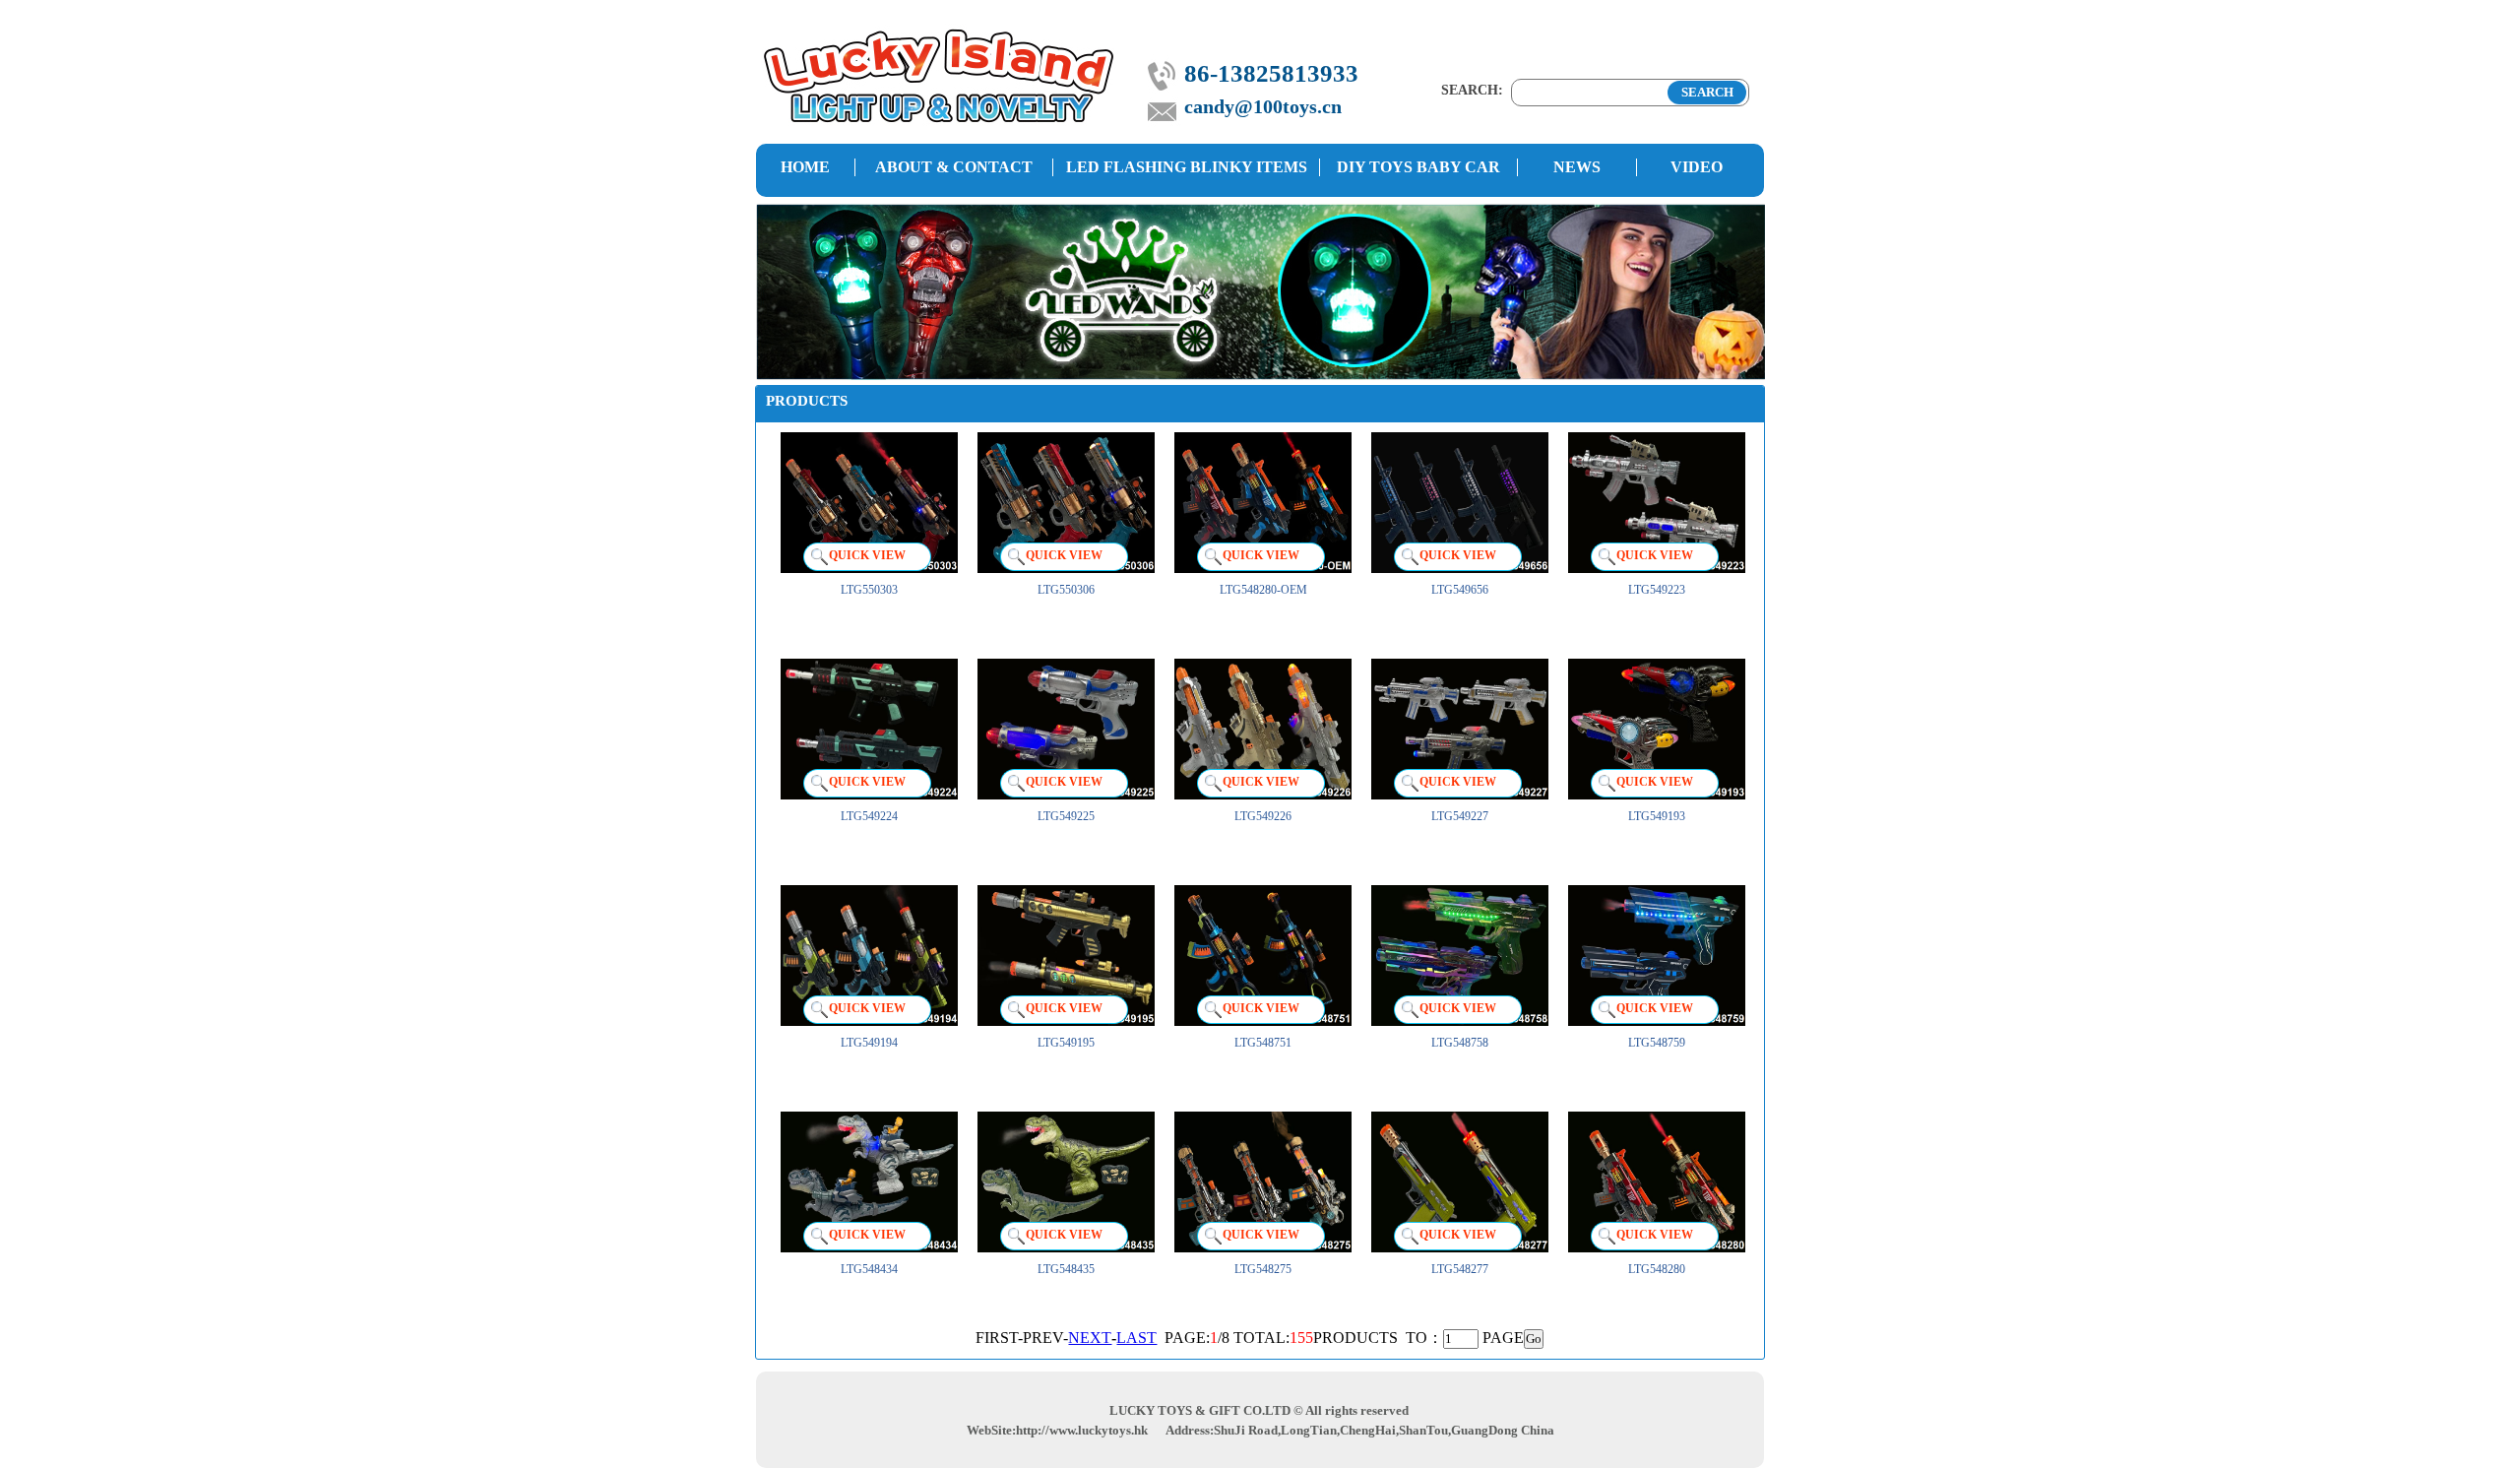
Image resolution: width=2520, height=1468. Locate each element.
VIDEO (1697, 167)
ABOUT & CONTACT (954, 167)
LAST (1136, 1338)
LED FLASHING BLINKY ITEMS (1187, 167)
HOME (805, 167)
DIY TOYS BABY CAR (1418, 167)
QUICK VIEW (867, 555)
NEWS (1577, 167)
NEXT (1090, 1338)
